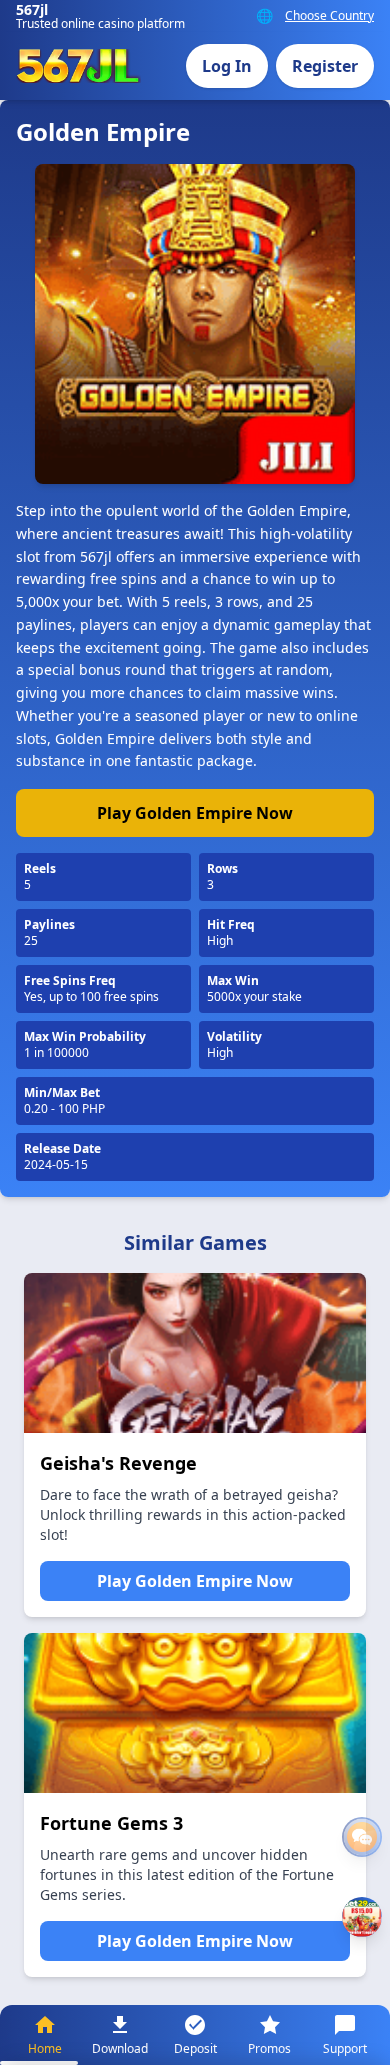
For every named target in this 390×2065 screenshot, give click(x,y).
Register (325, 66)
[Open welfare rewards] (362, 1917)
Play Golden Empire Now (195, 813)
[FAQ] (362, 1837)
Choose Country (329, 16)
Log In (227, 66)
